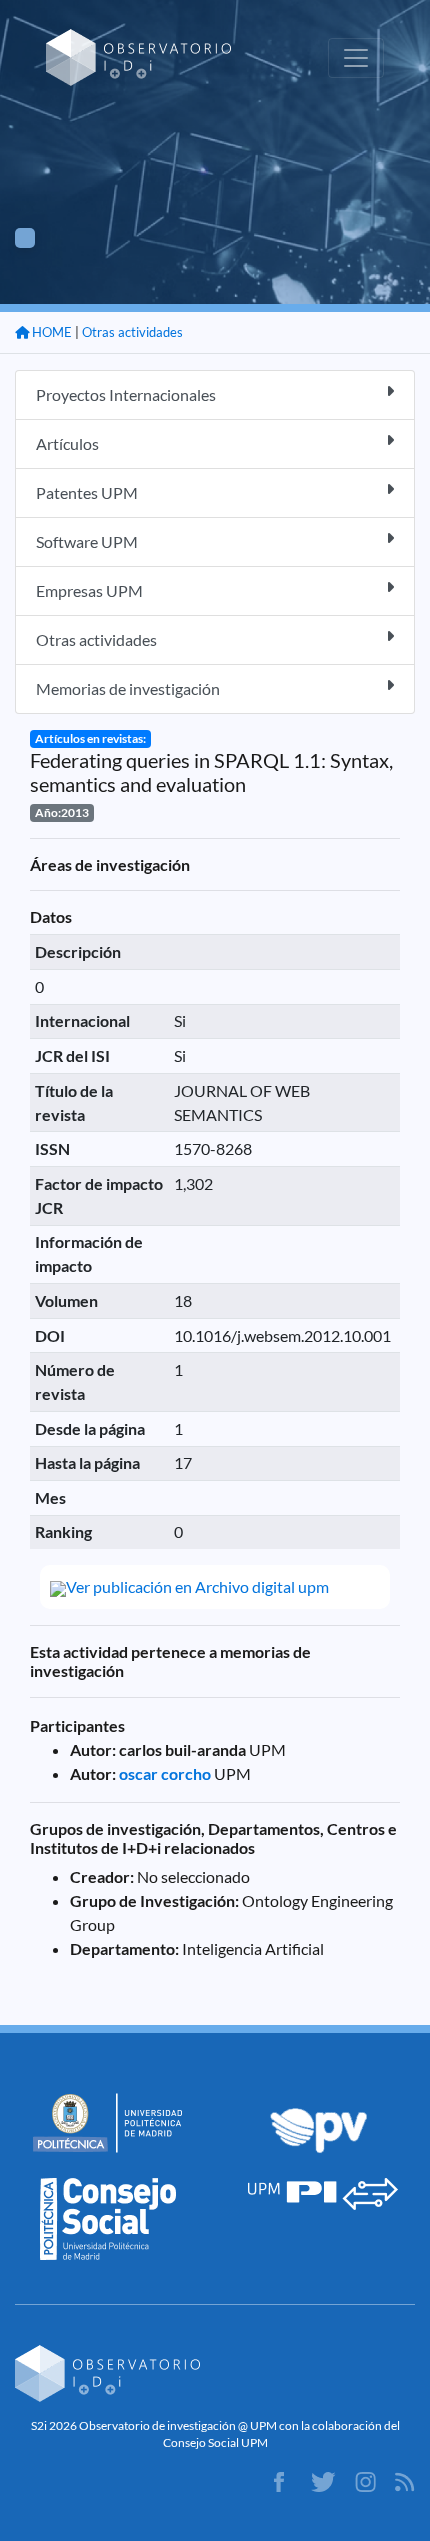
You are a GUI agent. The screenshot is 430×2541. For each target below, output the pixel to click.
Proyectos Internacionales (126, 394)
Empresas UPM (89, 590)
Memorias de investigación (128, 688)
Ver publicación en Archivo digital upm (197, 1586)
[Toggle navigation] (356, 58)
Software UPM (87, 541)
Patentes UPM (87, 492)
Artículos (67, 443)
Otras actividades (132, 332)
